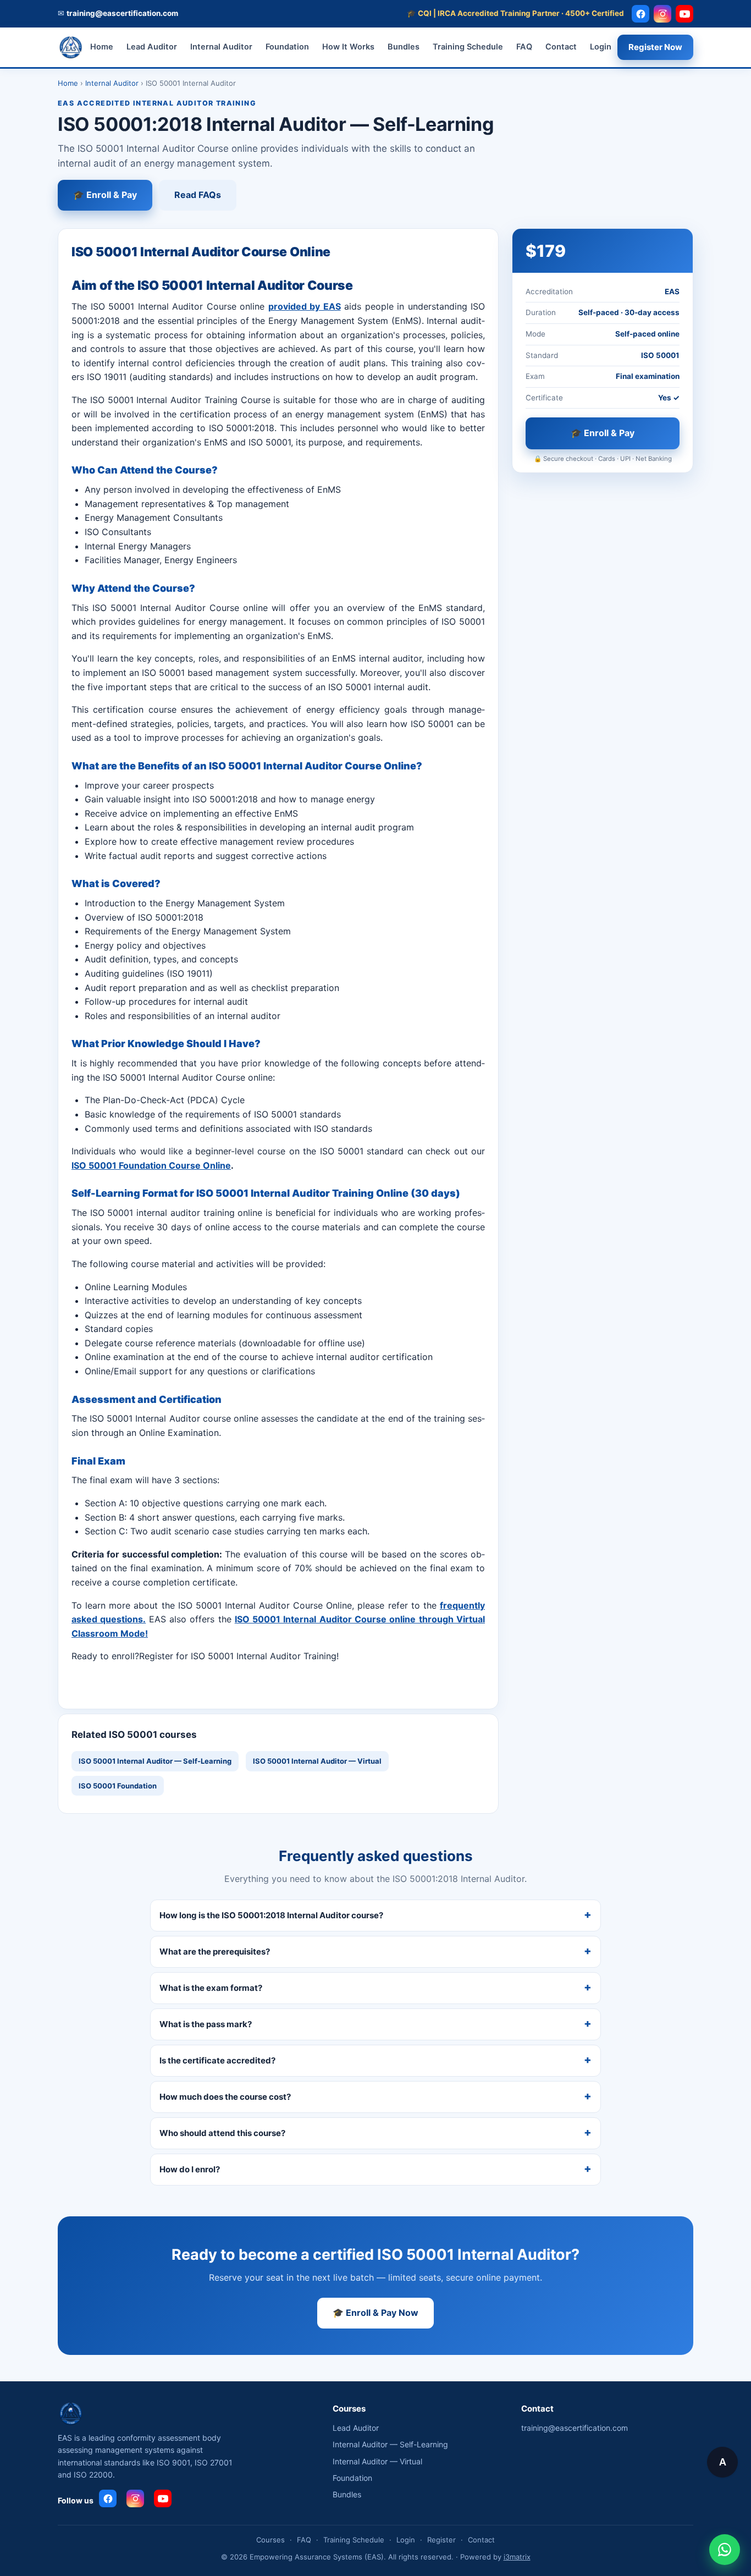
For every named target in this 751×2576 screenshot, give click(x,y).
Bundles (404, 47)
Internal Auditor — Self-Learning (390, 2444)
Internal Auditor (221, 47)
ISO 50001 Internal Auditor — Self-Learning (155, 1761)
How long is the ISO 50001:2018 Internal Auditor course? (271, 1915)
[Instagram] (662, 14)
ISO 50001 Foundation (118, 1786)
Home (102, 47)
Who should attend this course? (222, 2133)
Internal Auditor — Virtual (377, 2461)
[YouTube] (684, 14)
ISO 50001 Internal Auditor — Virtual (317, 1761)
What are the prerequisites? (215, 1952)
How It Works (348, 47)
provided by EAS (305, 306)
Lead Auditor (152, 47)
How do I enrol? (190, 2169)
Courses (270, 2540)
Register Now (655, 47)
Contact (561, 47)
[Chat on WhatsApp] (725, 2550)
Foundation (287, 47)
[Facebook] (640, 14)
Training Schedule (468, 47)
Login (601, 47)
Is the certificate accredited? (217, 2060)
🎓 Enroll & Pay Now (375, 2313)
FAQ (524, 47)
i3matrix (517, 2557)
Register (441, 2540)
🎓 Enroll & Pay (105, 195)
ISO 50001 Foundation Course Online (151, 1165)
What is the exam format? (211, 1988)
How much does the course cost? (225, 2097)
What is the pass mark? (206, 2024)
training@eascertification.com (575, 2428)
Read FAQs (198, 195)
